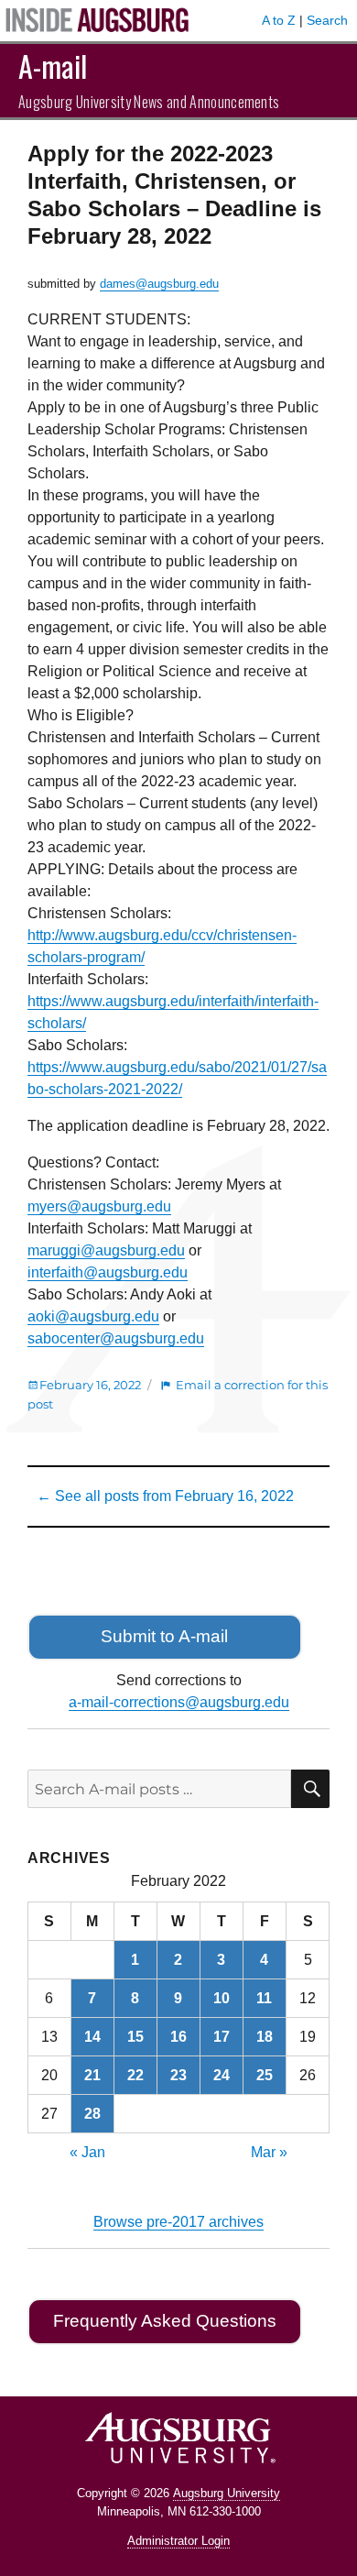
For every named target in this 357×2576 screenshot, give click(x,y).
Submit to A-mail (164, 1636)
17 (222, 2037)
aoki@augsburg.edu (93, 1316)
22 (135, 2075)
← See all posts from (165, 1496)
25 (265, 2075)
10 (222, 1998)
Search (327, 20)
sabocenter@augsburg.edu (116, 1338)
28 (92, 2114)
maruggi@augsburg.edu (106, 1250)
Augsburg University (227, 2493)
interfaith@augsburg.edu (108, 1272)
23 (178, 2075)
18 (265, 2037)
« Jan (87, 2152)
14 (92, 2037)
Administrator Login (178, 2541)
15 (135, 2037)
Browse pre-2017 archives (178, 2222)
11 (264, 1998)
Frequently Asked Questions (165, 2321)
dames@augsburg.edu (159, 284)
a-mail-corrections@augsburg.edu (179, 1702)
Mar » (269, 2152)
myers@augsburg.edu (99, 1206)
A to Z (279, 20)
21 (92, 2075)
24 (222, 2075)
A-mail (53, 66)
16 (178, 2037)
